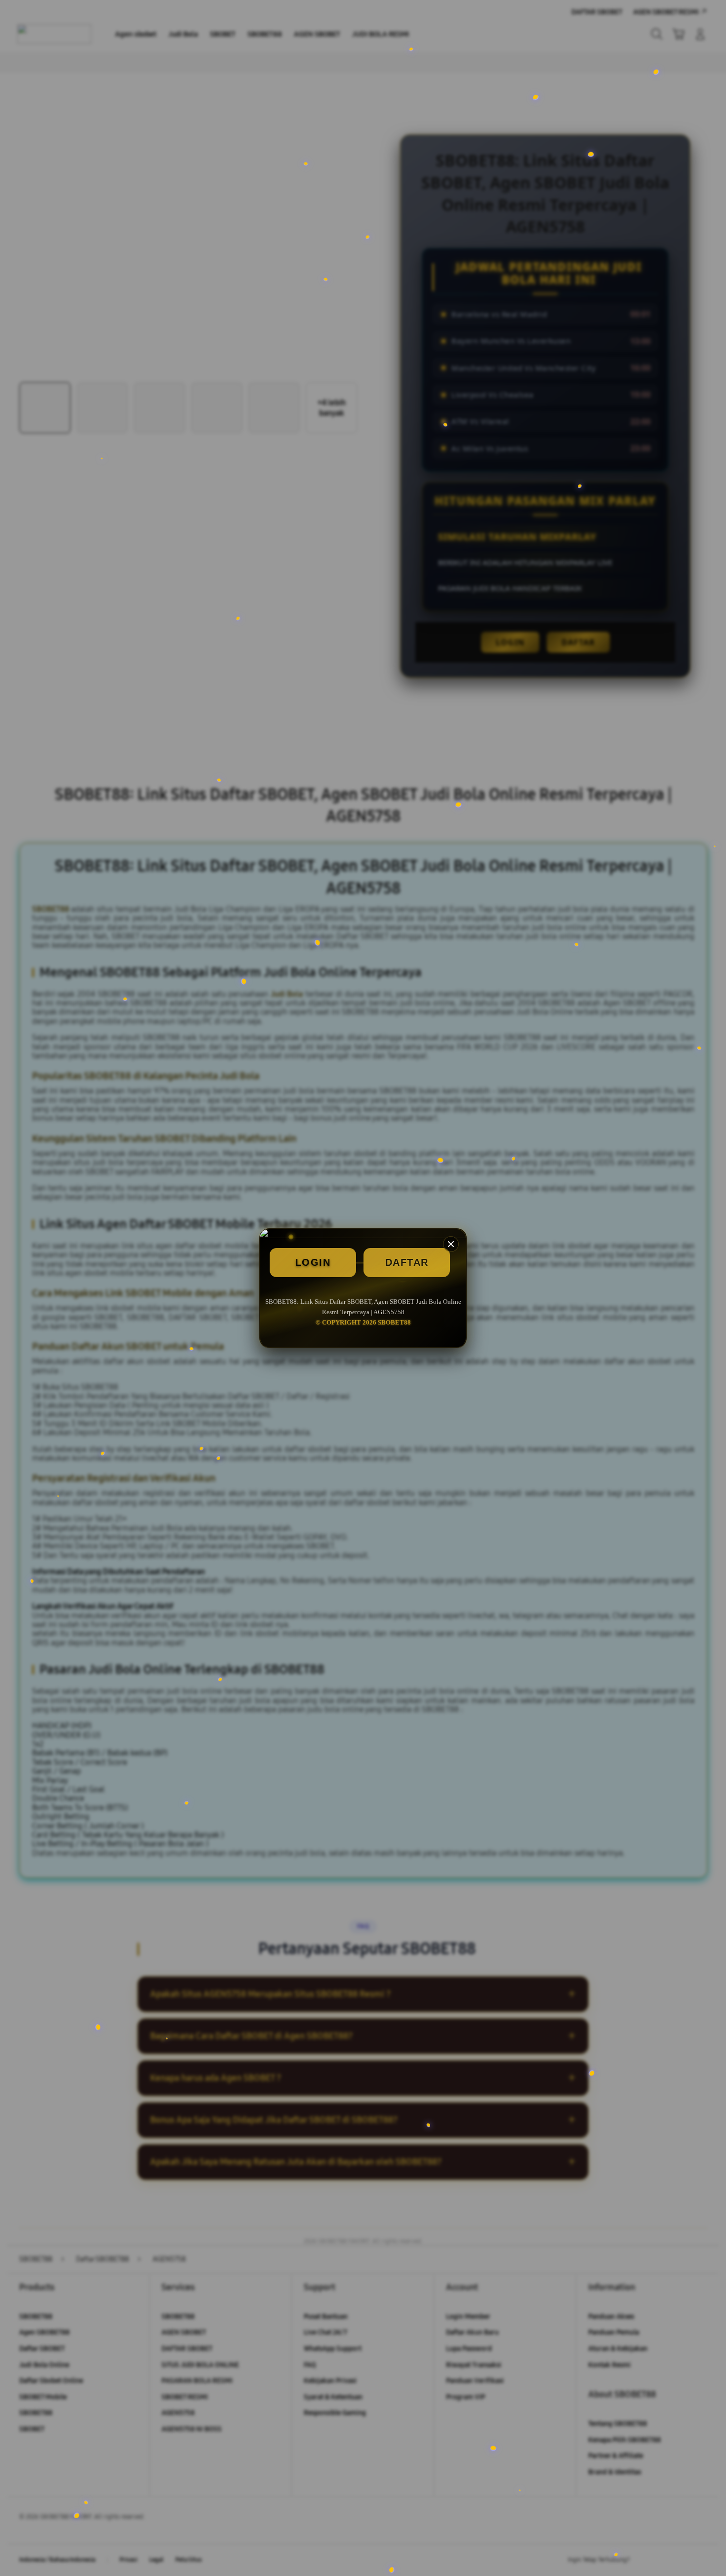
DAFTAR (407, 1262)
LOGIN (313, 1262)
